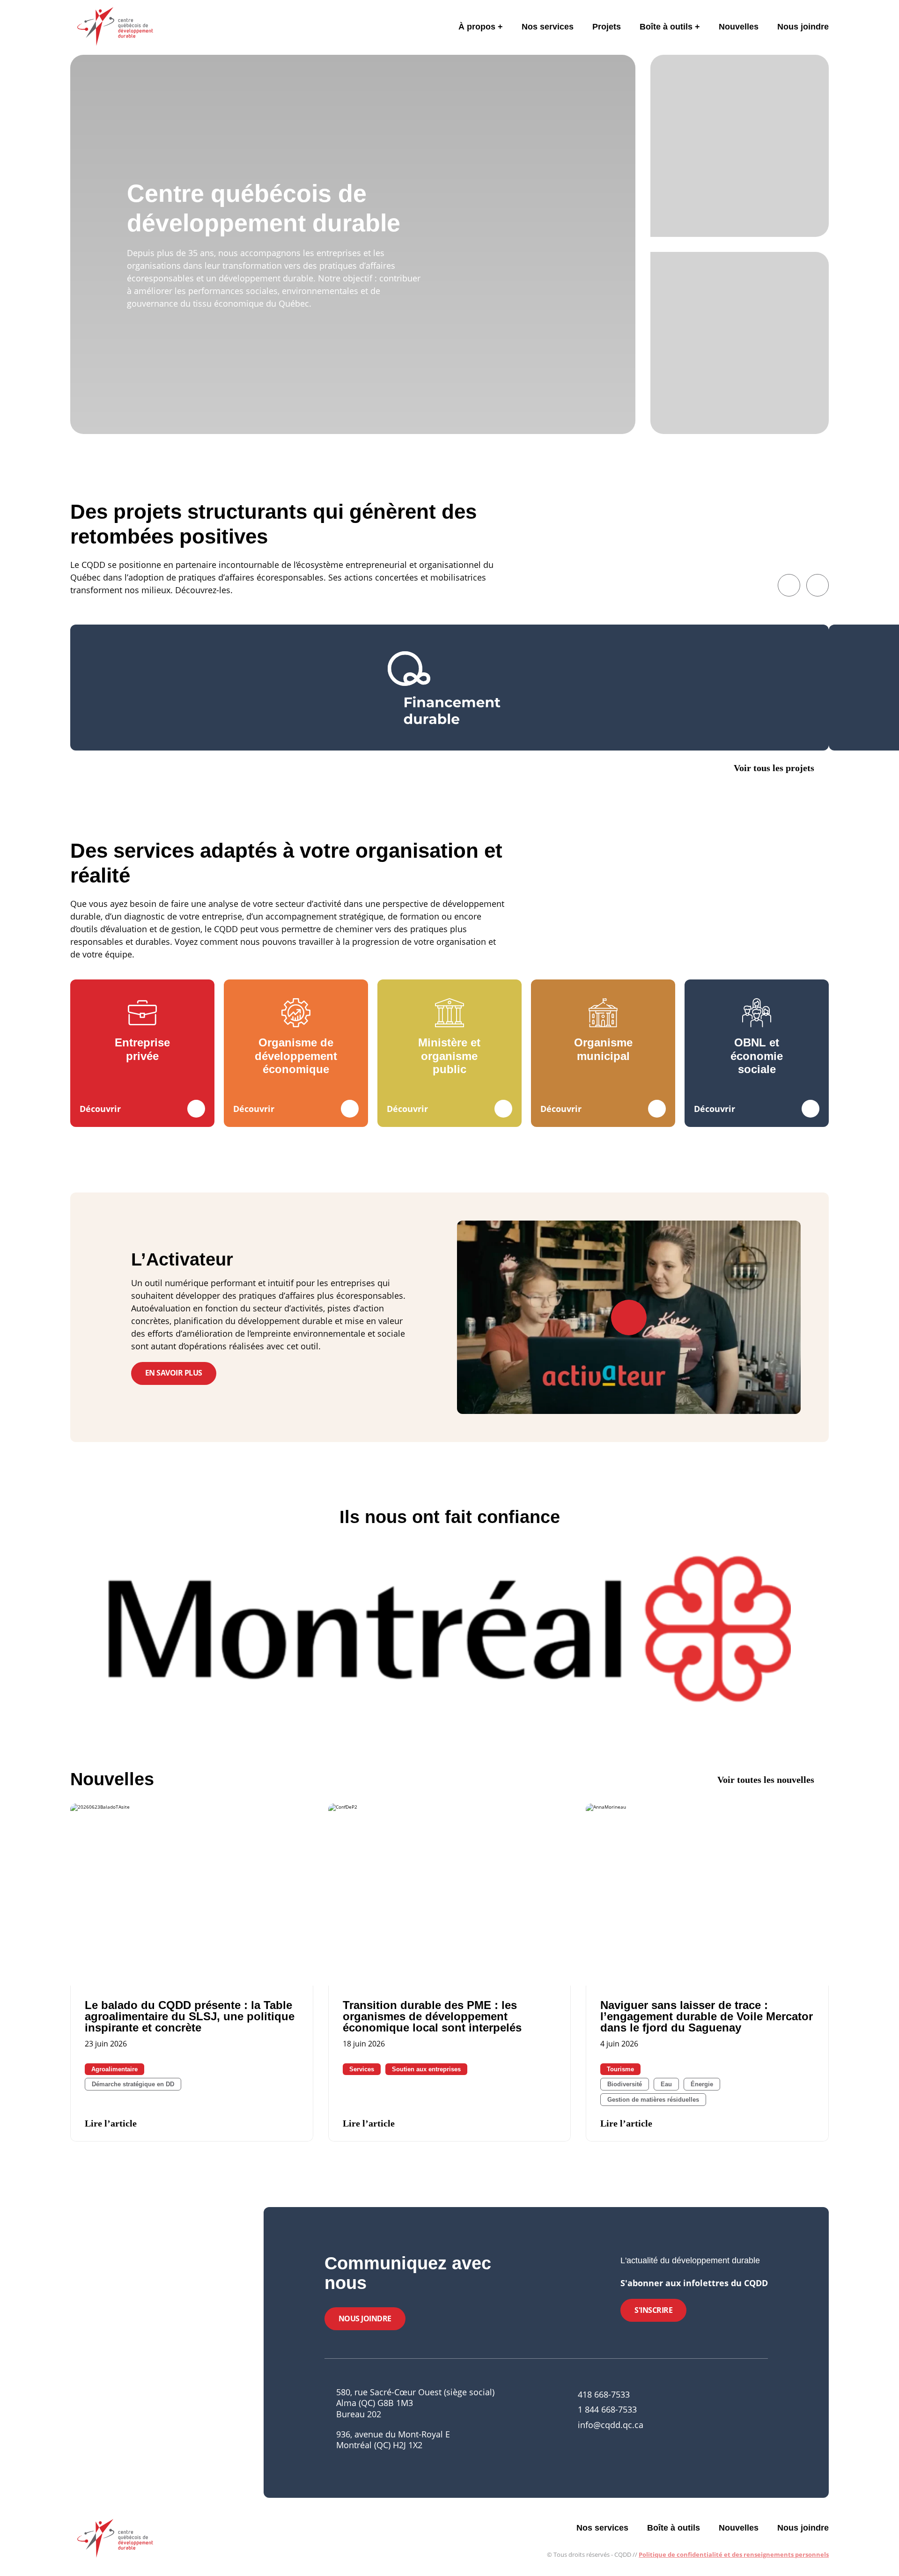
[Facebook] (717, 2419)
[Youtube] (749, 2419)
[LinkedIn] (733, 2419)
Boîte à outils (666, 27)
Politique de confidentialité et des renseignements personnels (734, 2554)
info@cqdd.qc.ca (611, 2425)
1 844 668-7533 (607, 2409)
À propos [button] (477, 27)
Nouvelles (739, 27)
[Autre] (765, 2419)
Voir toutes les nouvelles (766, 1780)
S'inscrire (653, 2310)
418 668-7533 (604, 2394)
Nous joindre (803, 27)
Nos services (548, 27)
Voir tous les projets (774, 768)
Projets (607, 27)
